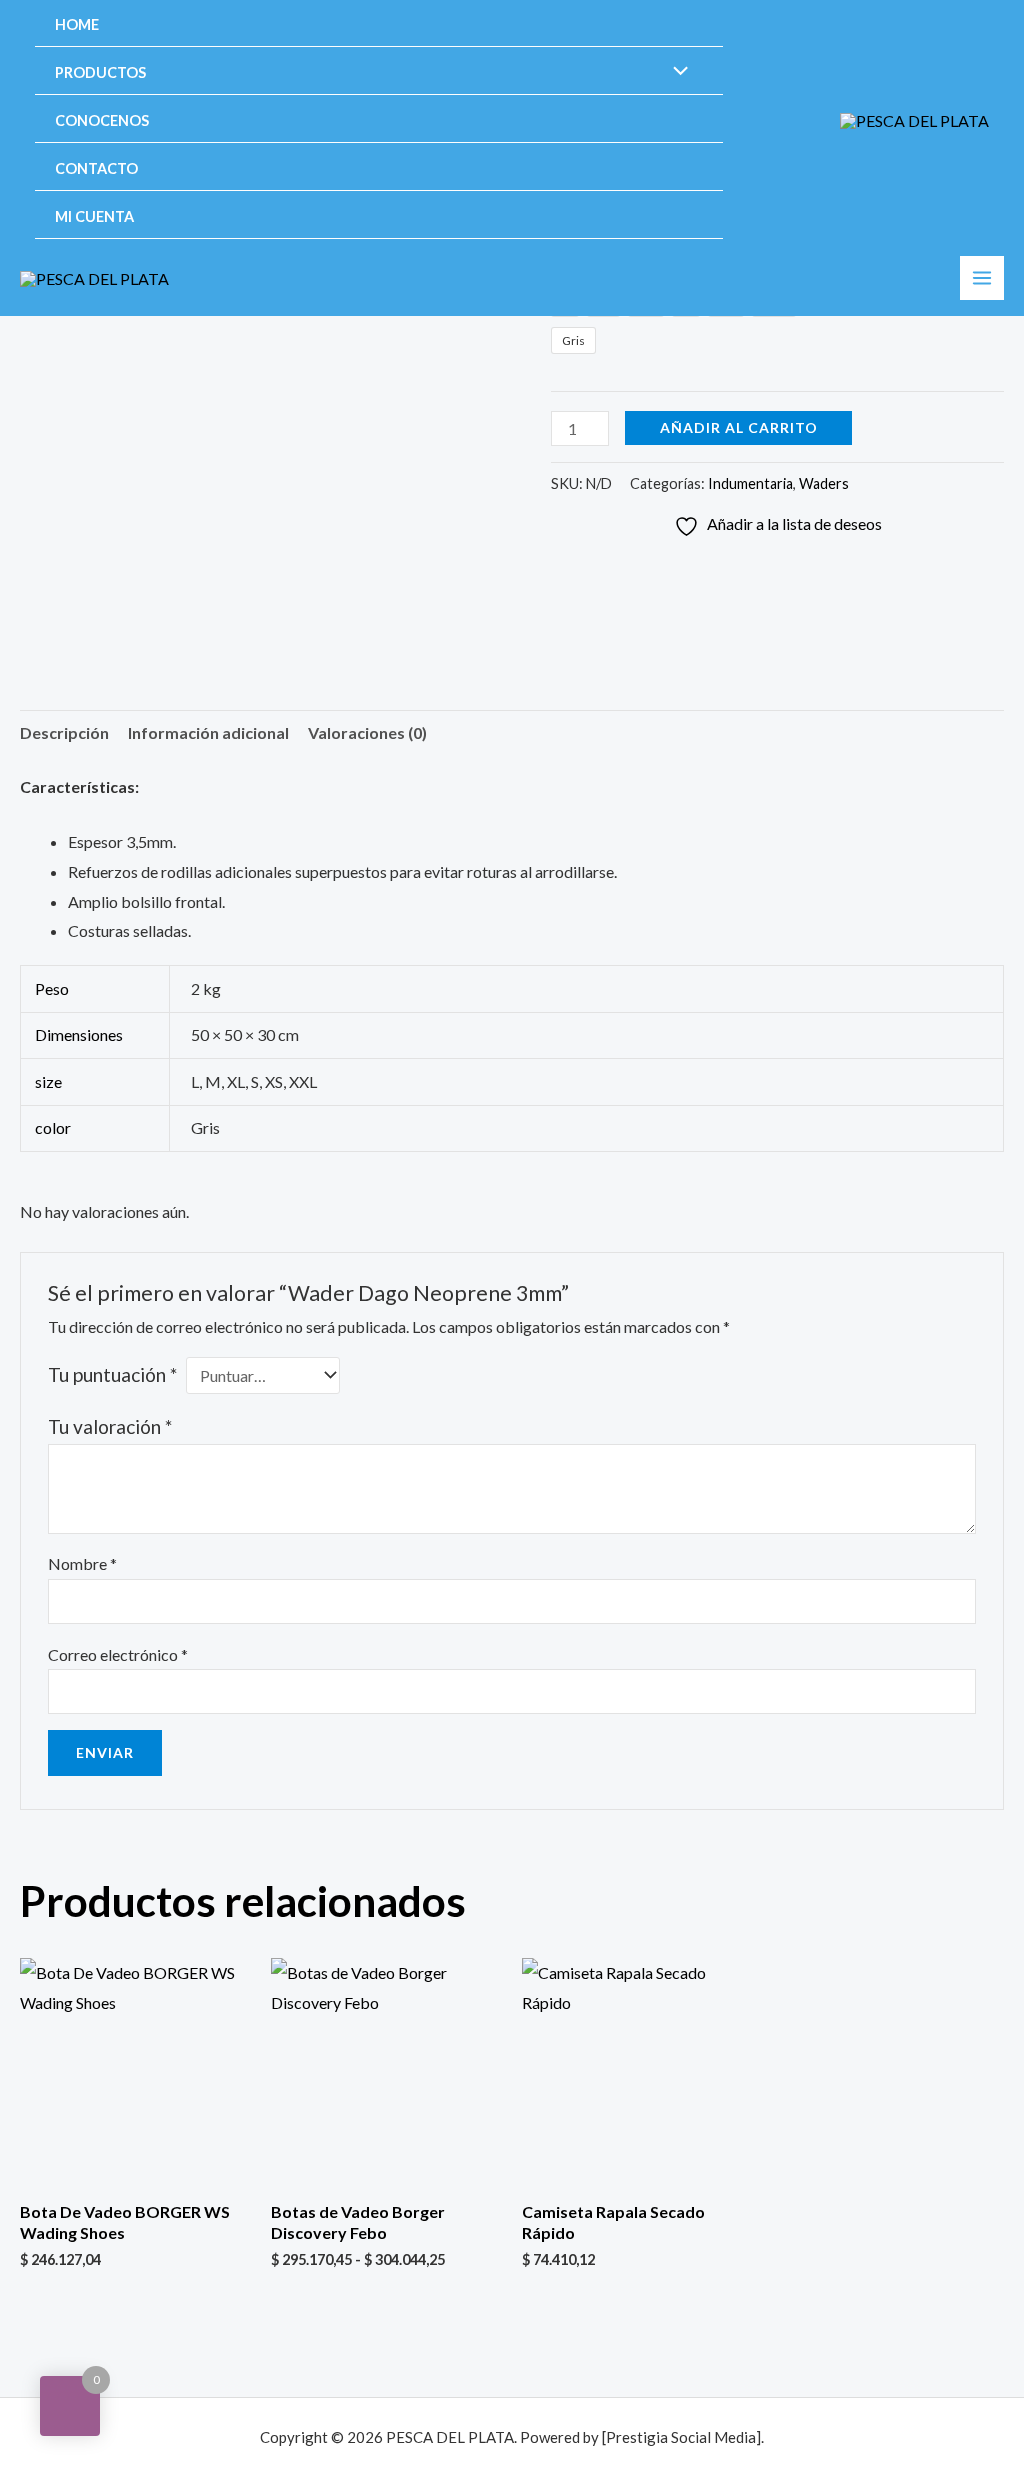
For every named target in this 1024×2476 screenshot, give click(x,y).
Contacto (96, 168)
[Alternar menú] (676, 72)
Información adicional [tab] (208, 732)
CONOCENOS (102, 120)
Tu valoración (110, 1426)
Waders (824, 483)
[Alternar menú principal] (982, 278)
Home (77, 24)
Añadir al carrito (739, 427)
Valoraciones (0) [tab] (367, 732)
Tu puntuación (112, 1374)
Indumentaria (750, 483)
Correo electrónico (118, 1654)
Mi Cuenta (94, 216)
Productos (100, 72)
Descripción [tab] (64, 732)
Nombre (82, 1563)
